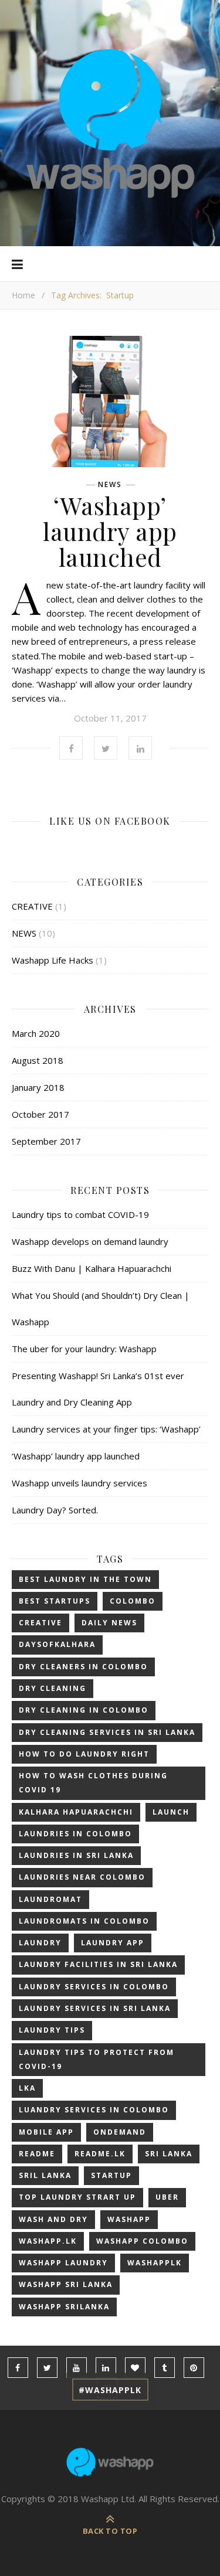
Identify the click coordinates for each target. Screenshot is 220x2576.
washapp (129, 2219)
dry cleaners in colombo (83, 1667)
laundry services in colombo (94, 1987)
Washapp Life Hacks (53, 960)
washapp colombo (142, 2241)
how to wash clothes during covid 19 (93, 1783)
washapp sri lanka (66, 2284)
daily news (109, 1623)
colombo (133, 1601)
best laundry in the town (85, 1579)
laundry (40, 1943)
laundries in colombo (75, 1834)
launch (171, 1812)
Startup (111, 2175)
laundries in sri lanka (76, 1855)
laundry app (113, 1943)
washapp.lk (48, 2241)
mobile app (46, 2132)
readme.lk (100, 2154)
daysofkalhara (57, 1644)
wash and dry (53, 2219)
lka (27, 2088)
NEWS (110, 485)
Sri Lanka (169, 2154)
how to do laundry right (84, 1754)
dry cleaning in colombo (84, 1710)
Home (23, 295)
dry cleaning (53, 1688)
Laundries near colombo (82, 1877)
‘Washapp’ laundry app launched (110, 531)
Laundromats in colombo (84, 1921)
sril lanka (45, 2175)
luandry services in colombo (94, 2110)
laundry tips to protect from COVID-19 (97, 2059)
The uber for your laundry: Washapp (84, 1349)
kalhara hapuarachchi (76, 1812)
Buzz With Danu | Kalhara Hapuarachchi (92, 1268)
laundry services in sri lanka (95, 2008)
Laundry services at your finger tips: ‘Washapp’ (106, 1429)
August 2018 (38, 1060)
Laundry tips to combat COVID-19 (80, 1214)
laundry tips (52, 2030)
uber (167, 2197)
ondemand (120, 2132)
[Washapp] (110, 123)
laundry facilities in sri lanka (98, 1964)
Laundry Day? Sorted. (55, 1510)
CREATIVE (32, 906)
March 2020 (36, 1033)
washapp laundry (63, 2263)
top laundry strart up (77, 2197)
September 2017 (46, 1141)
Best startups (55, 1601)
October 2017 (40, 1114)
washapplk (155, 2263)
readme (37, 2154)
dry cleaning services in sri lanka (107, 1732)
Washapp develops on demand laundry (90, 1241)
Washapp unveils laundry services (79, 1483)
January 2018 (38, 1087)
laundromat (50, 1899)
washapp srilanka (64, 2307)
